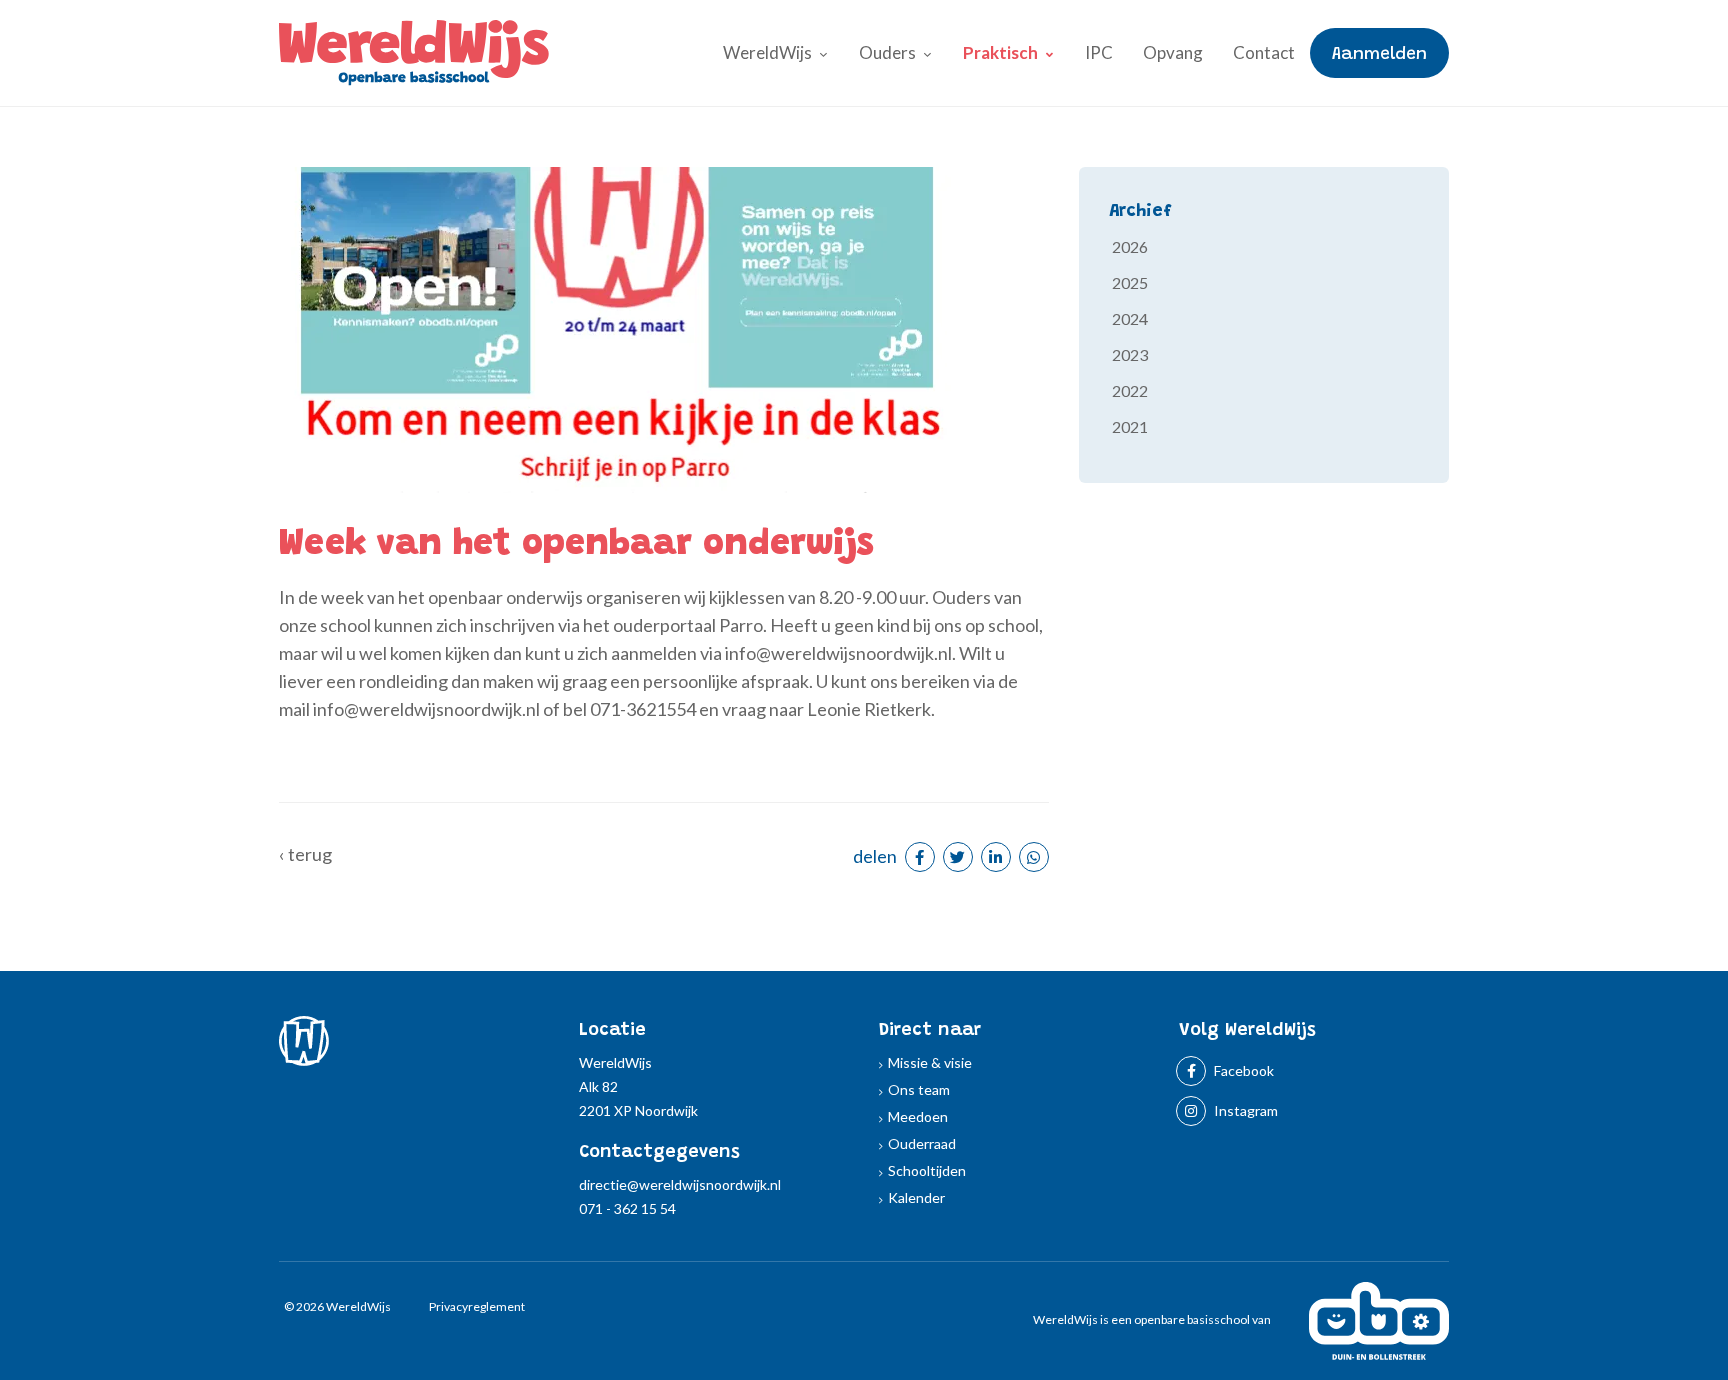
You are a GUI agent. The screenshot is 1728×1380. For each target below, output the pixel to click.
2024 (1130, 318)
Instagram (1244, 1110)
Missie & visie (930, 1062)
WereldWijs (767, 52)
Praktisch (1000, 52)
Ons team (919, 1089)
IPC (1099, 52)
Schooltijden (927, 1170)
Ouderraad (922, 1143)
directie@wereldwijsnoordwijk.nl (680, 1184)
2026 (1130, 246)
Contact (1264, 52)
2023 (1130, 354)
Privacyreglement (477, 1306)
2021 (1130, 426)
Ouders (887, 52)
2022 (1130, 390)
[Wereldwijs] (414, 50)
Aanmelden (1379, 55)
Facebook (1242, 1070)
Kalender (916, 1197)
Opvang (1173, 52)
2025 (1130, 282)
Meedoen (918, 1116)
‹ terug (305, 854)
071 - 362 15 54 (627, 1208)
